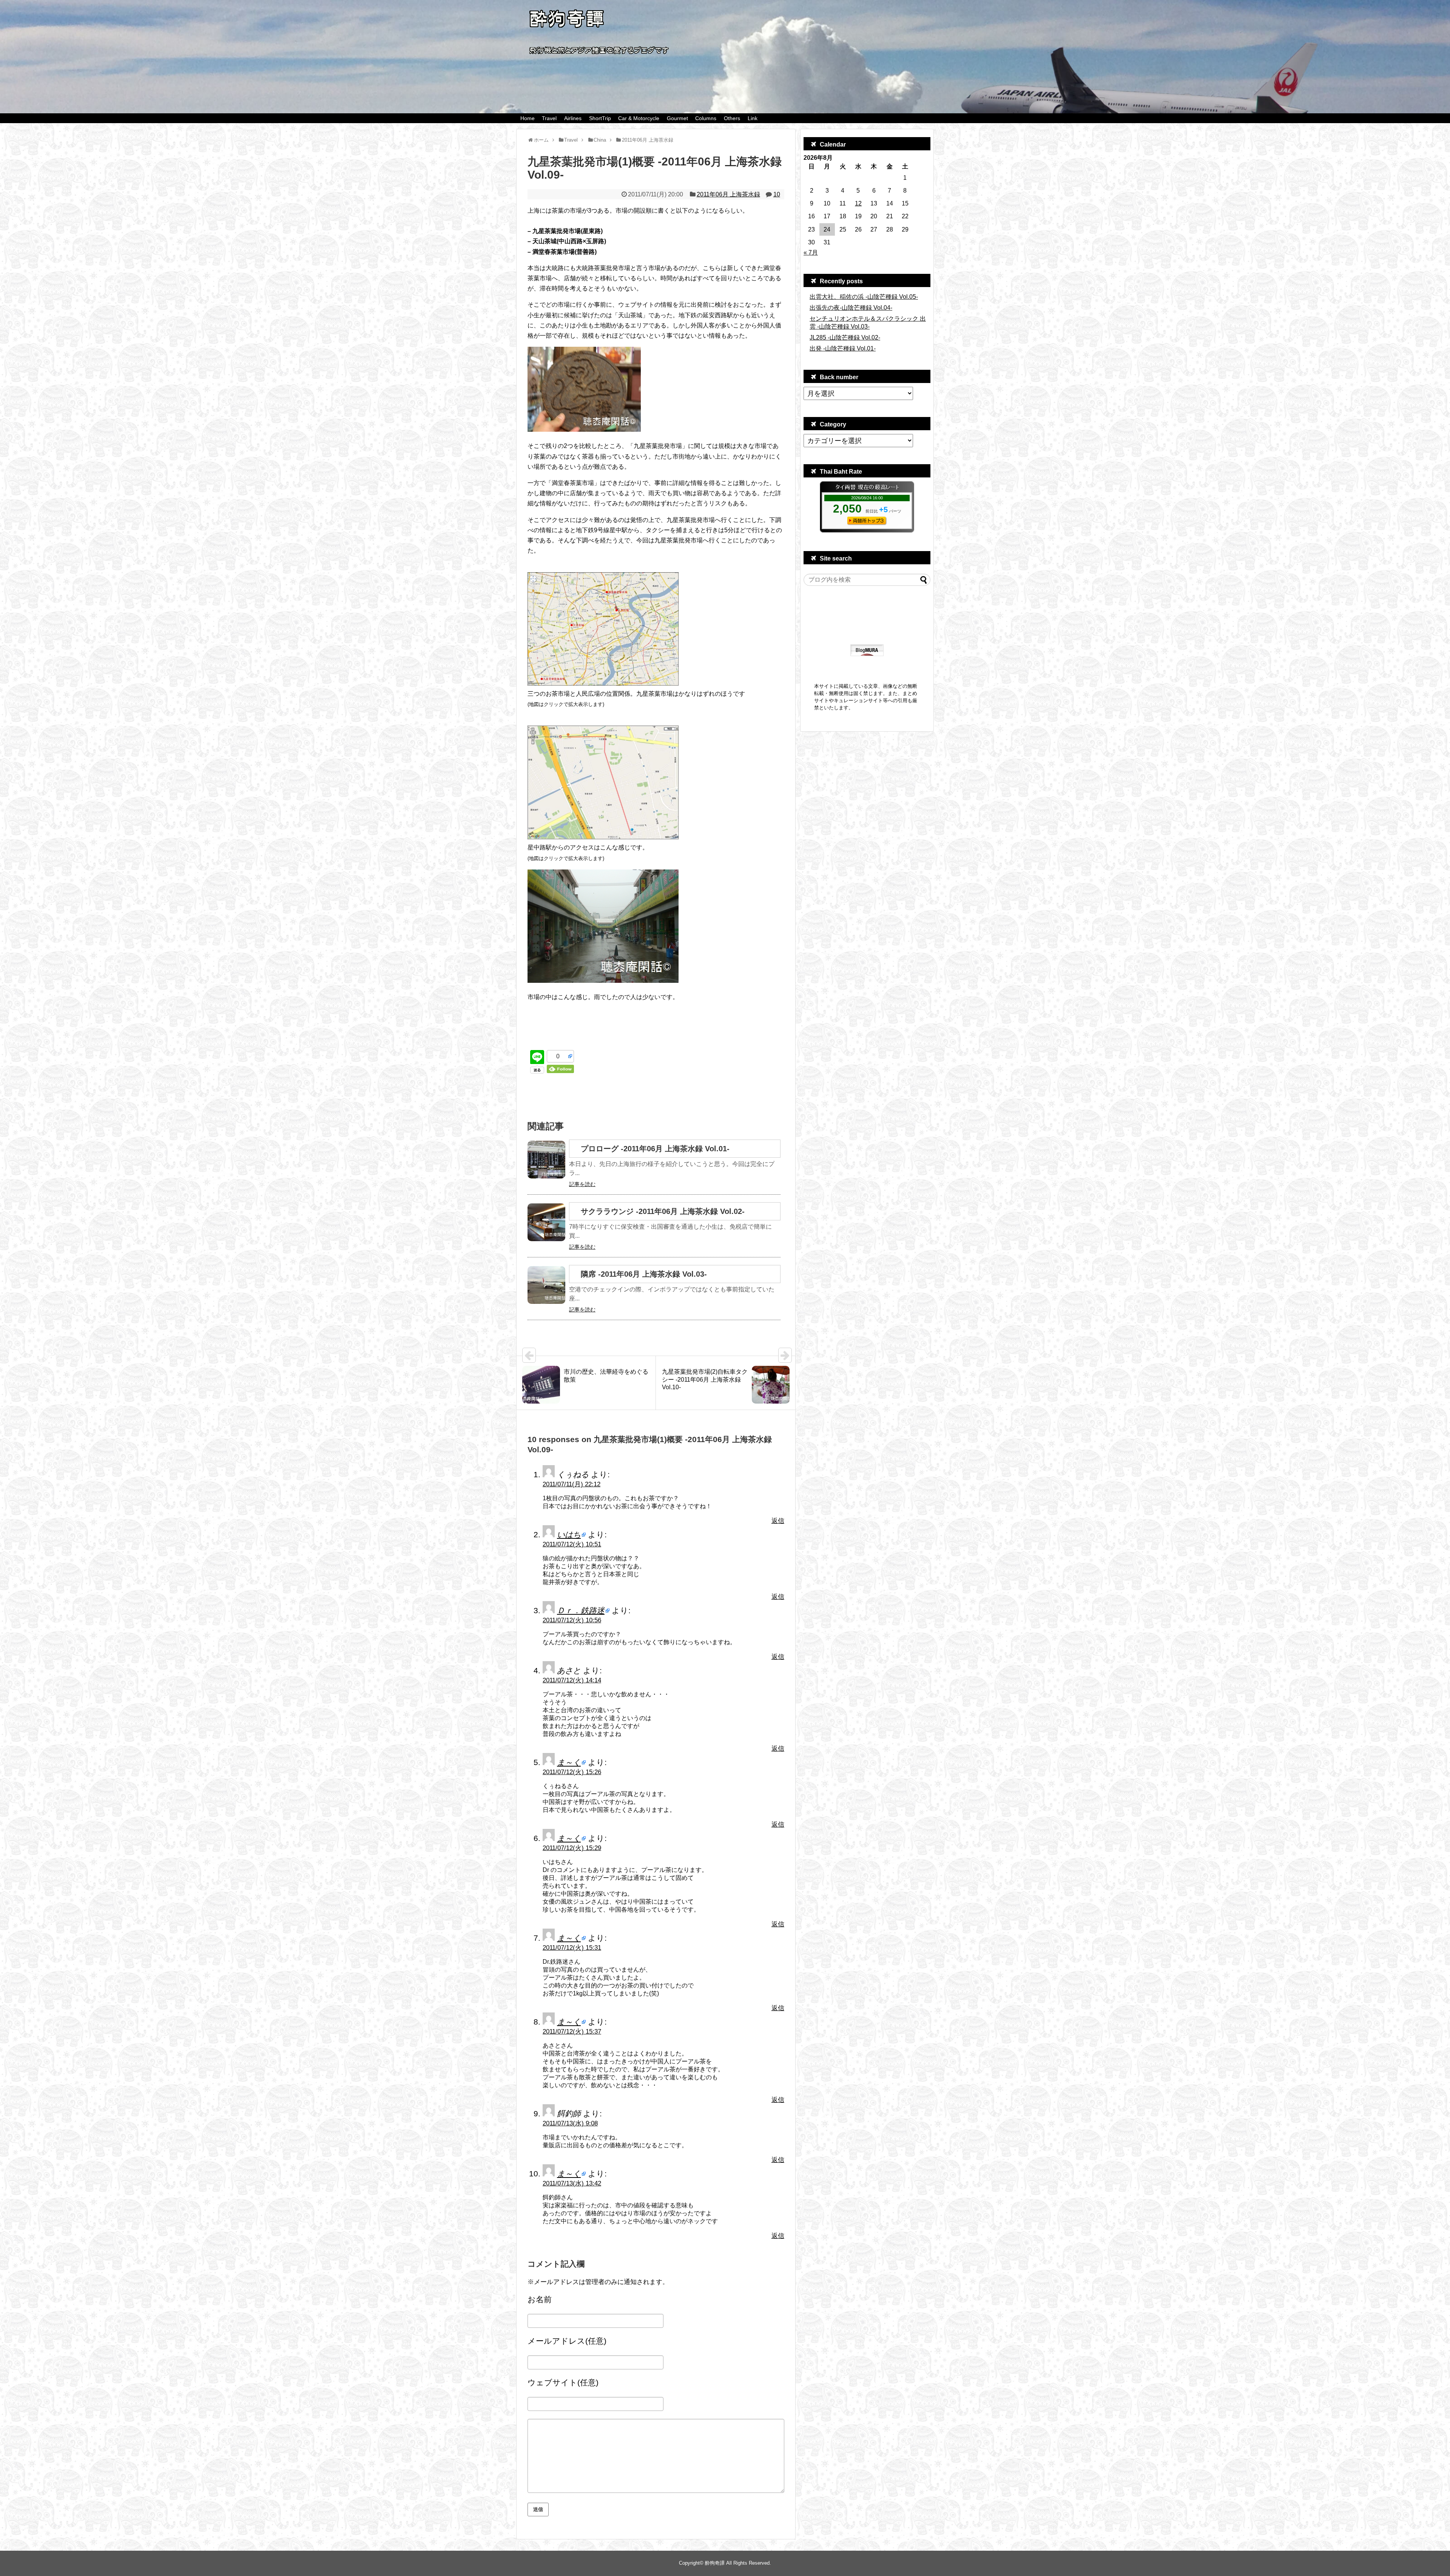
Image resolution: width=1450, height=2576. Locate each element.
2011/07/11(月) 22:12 (572, 1484)
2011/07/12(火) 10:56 (572, 1620)
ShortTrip (600, 118)
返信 (778, 1521)
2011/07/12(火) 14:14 (572, 1680)
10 (777, 194)
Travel (549, 118)
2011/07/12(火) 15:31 (572, 1948)
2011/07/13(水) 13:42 (572, 2183)
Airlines (573, 118)
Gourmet (677, 118)
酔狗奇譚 (715, 2563)
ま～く (569, 1762)
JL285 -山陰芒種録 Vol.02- (845, 337)
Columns (706, 118)
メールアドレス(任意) (567, 2341)
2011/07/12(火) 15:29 (572, 1848)
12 (858, 203)
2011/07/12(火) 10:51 (572, 1544)
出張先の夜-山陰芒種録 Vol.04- (851, 308)
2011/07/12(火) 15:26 (572, 1772)
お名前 (540, 2299)
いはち (569, 1534)
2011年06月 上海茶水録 (728, 194)
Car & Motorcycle (639, 118)
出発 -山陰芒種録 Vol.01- (843, 348)
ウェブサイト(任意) (563, 2382)
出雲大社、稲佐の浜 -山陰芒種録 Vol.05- (864, 297)
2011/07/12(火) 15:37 (572, 2032)
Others (732, 118)
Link (753, 118)
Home (528, 118)
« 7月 (811, 253)
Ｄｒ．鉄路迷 (581, 1610)
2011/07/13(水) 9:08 (570, 2123)
